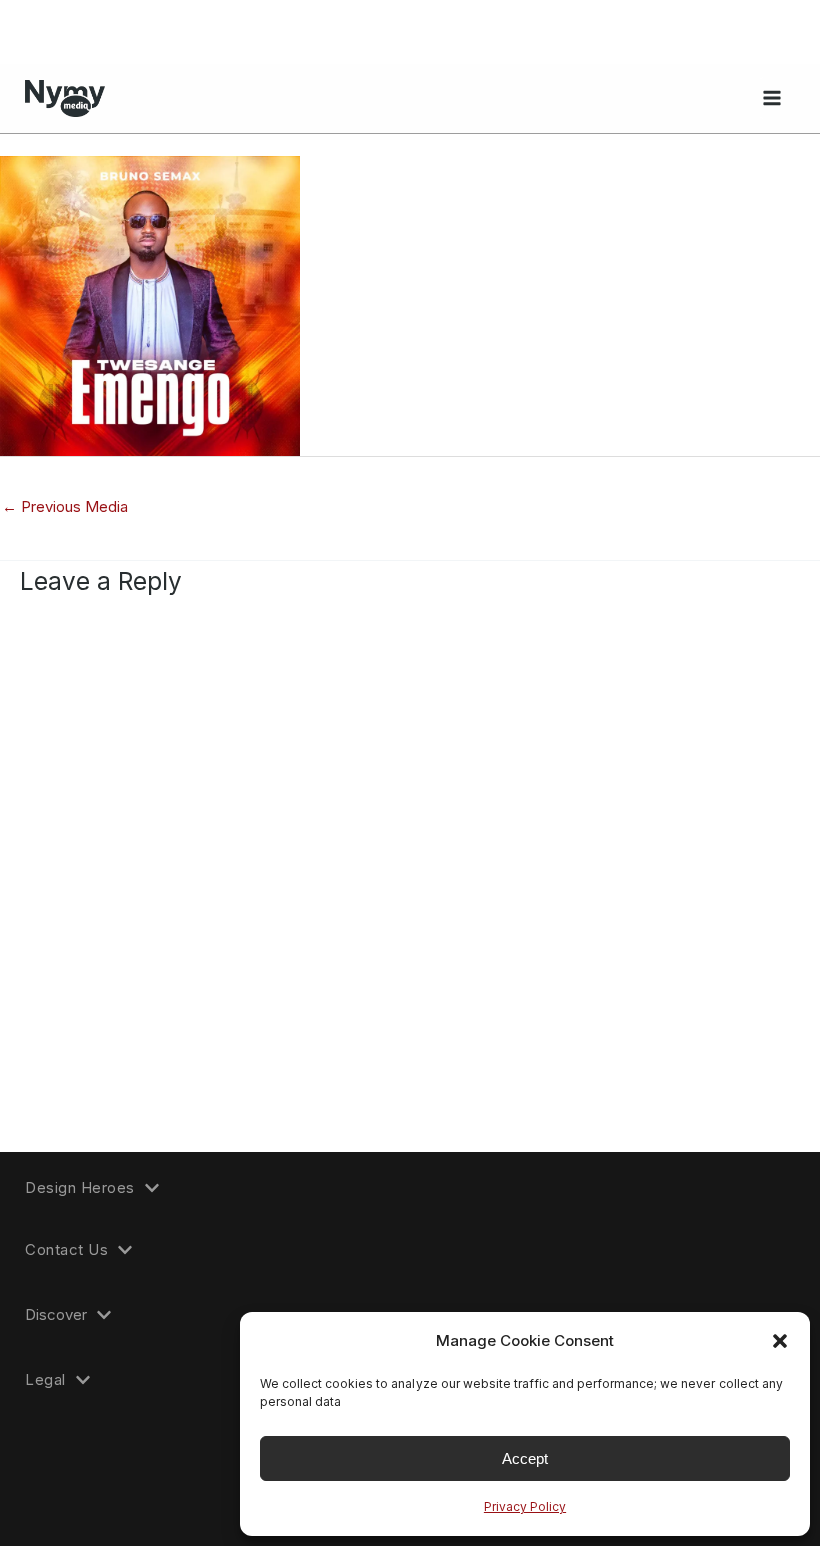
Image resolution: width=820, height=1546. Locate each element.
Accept (525, 1458)
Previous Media (65, 506)
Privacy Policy (525, 1506)
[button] (780, 1341)
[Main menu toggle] (772, 98)
